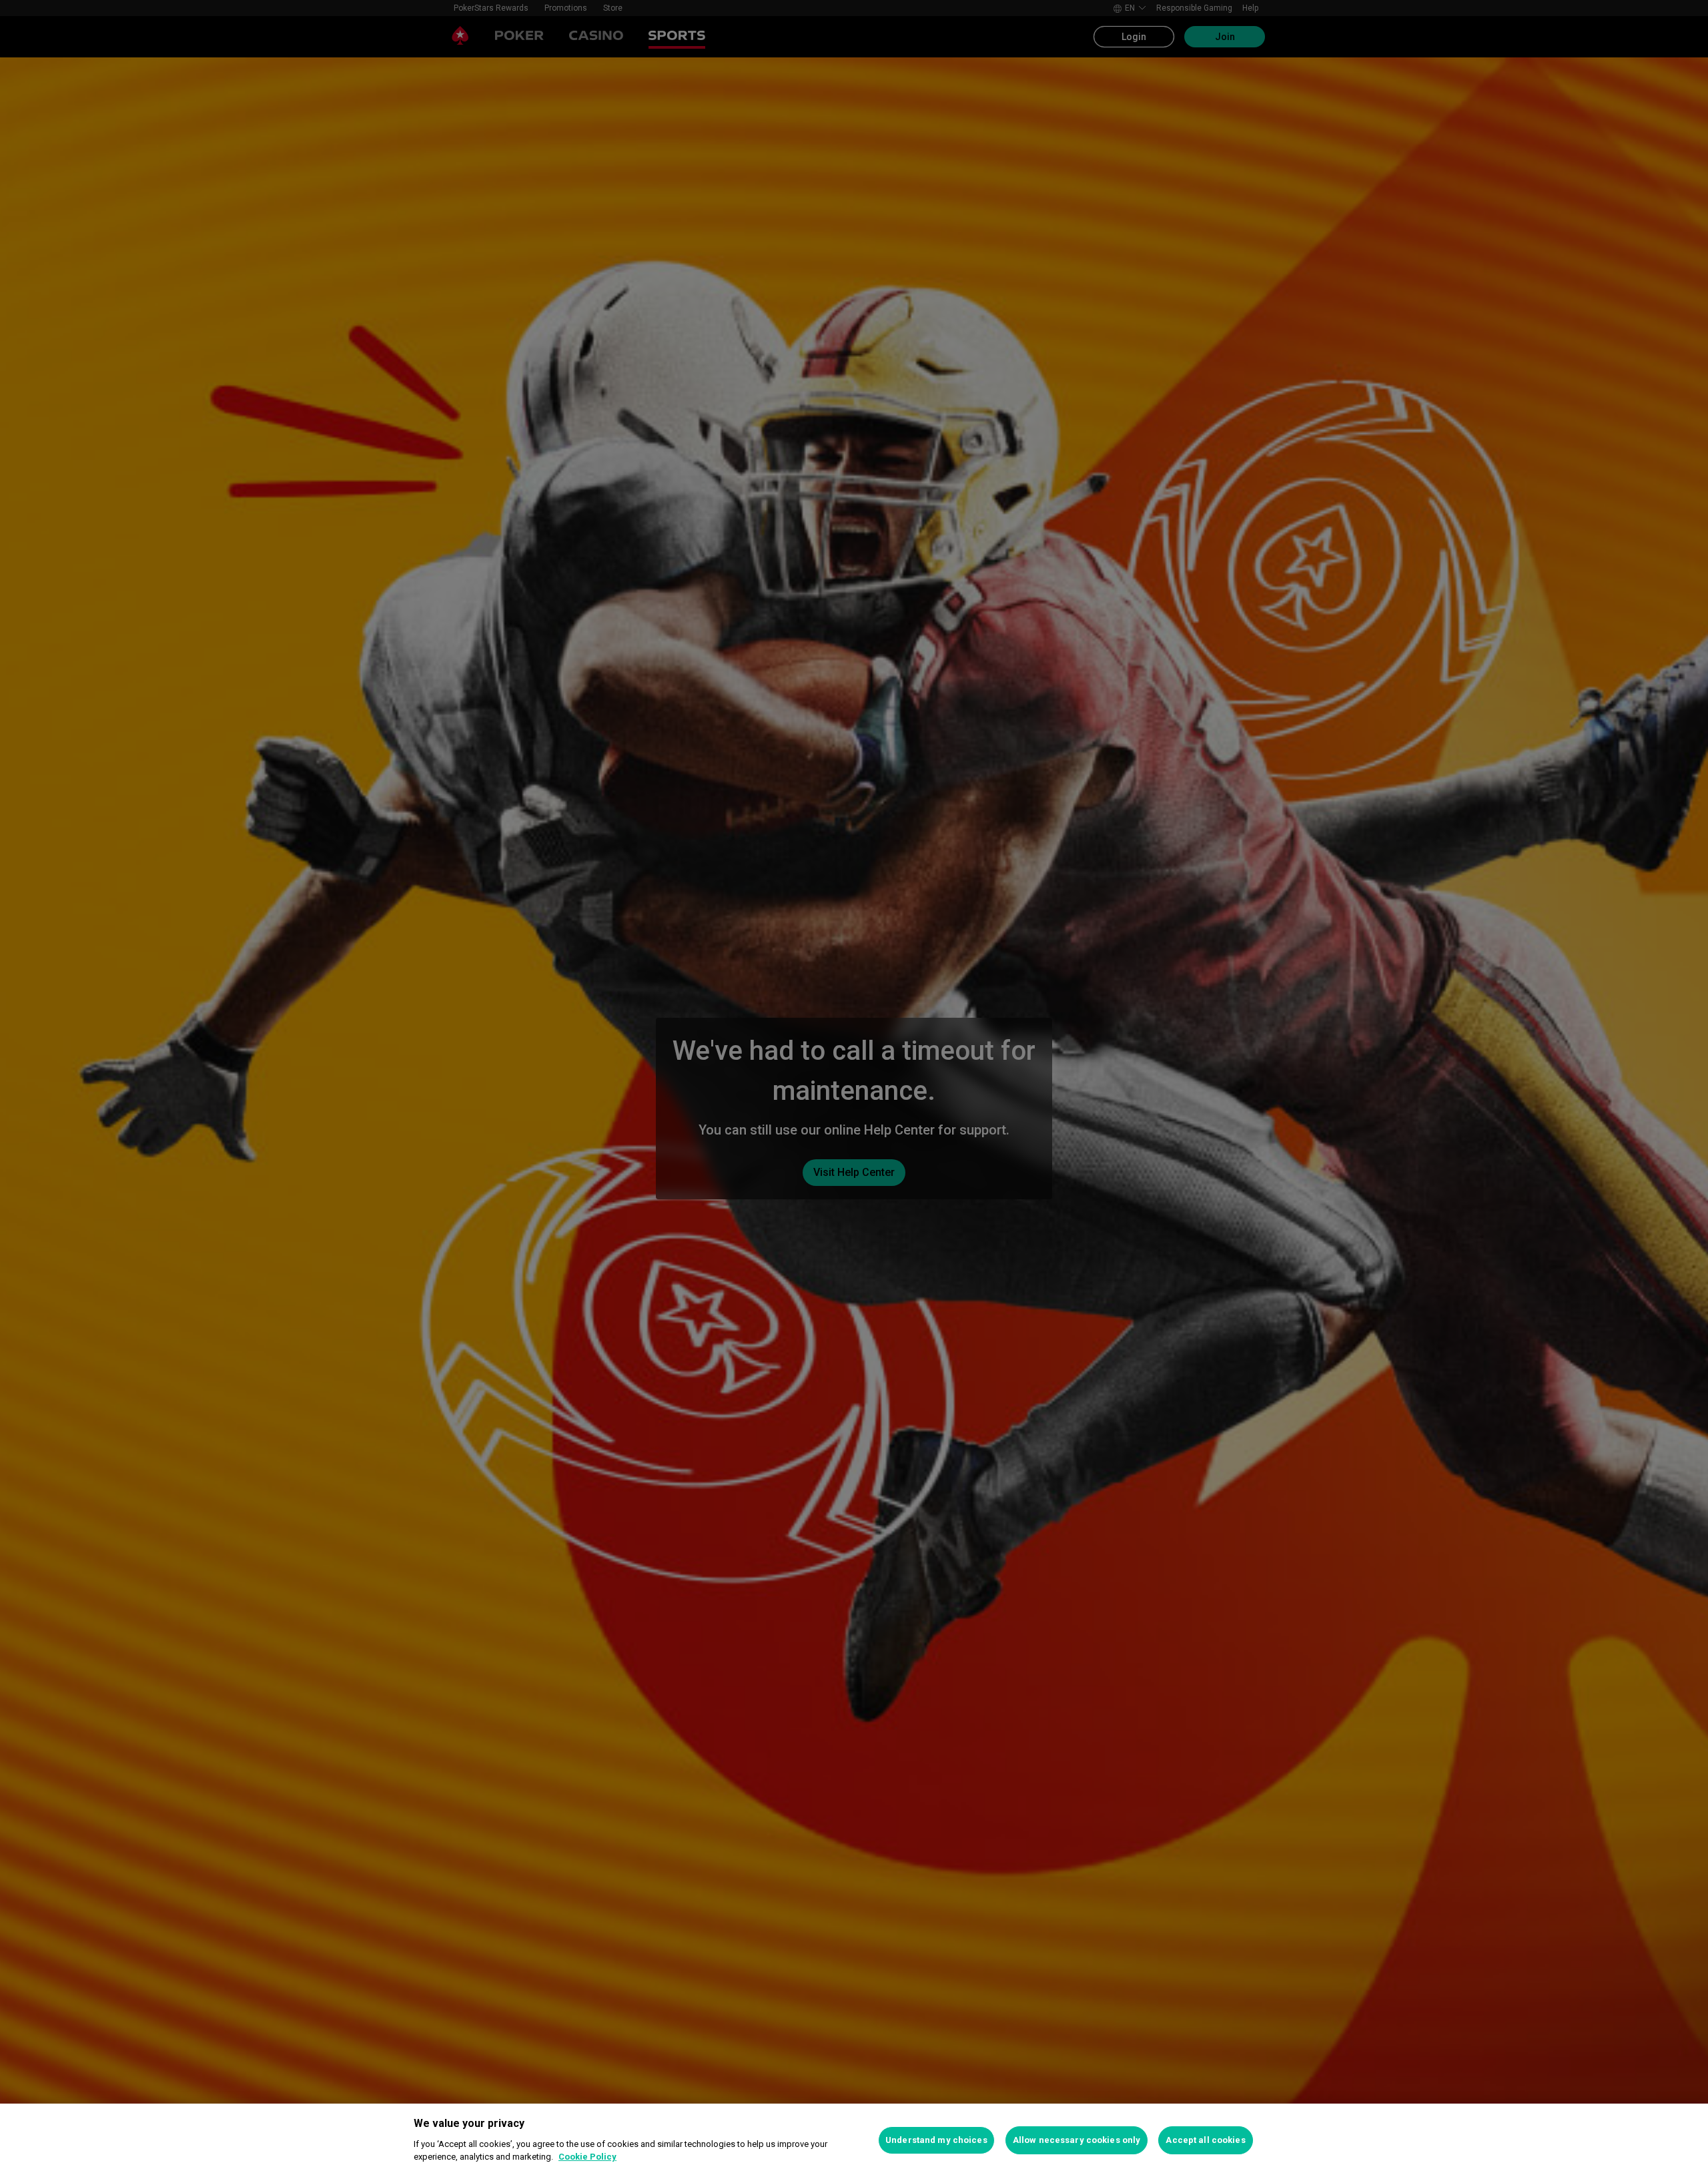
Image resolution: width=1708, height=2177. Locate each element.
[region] (854, 2140)
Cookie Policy (587, 2157)
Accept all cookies (1205, 2140)
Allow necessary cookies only (1077, 2140)
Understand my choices (936, 2140)
